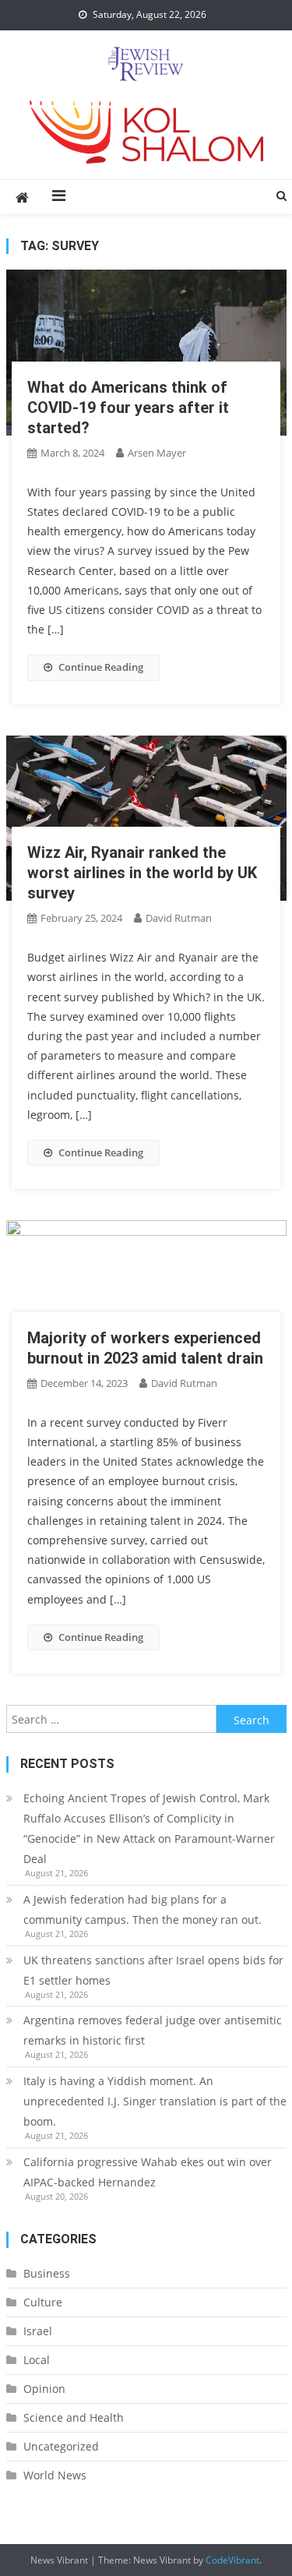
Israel (38, 2331)
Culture (43, 2302)
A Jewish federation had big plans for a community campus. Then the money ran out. (142, 1909)
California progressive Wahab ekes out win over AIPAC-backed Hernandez (148, 2172)
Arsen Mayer (157, 453)
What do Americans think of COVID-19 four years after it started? (128, 408)
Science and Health (74, 2417)
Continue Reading (101, 667)
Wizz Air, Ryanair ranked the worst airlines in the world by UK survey (142, 873)
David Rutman (179, 918)
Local (37, 2360)
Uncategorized (61, 2446)
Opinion (44, 2389)
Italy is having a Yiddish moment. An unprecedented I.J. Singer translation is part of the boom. (155, 2101)
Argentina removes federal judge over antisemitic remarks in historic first (153, 2030)
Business (47, 2273)
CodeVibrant (232, 2560)
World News (55, 2475)
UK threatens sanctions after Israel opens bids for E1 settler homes (153, 1970)
